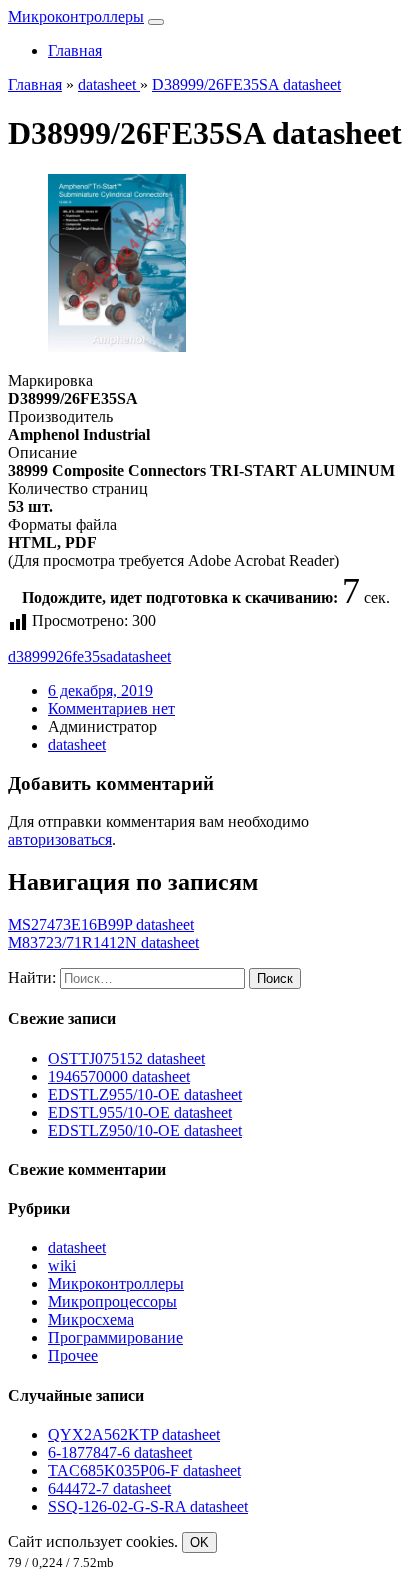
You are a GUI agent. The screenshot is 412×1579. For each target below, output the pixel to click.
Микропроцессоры (112, 1301)
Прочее (73, 1355)
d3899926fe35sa (60, 656)
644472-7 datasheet (109, 1488)
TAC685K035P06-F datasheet (144, 1470)
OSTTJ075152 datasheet (126, 1058)
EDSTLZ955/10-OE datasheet (145, 1094)
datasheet (142, 656)
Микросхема (91, 1319)
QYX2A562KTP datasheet (134, 1434)
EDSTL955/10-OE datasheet (140, 1112)
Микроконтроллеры (76, 16)
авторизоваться (60, 839)
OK (199, 1542)
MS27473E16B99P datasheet (101, 924)
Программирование (115, 1337)
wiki (62, 1265)
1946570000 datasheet (119, 1076)
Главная (75, 50)
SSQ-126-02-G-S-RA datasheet (148, 1506)
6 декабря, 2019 (100, 690)
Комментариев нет (111, 708)
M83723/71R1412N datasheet (103, 942)
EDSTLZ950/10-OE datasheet (145, 1130)
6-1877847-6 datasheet (120, 1452)
